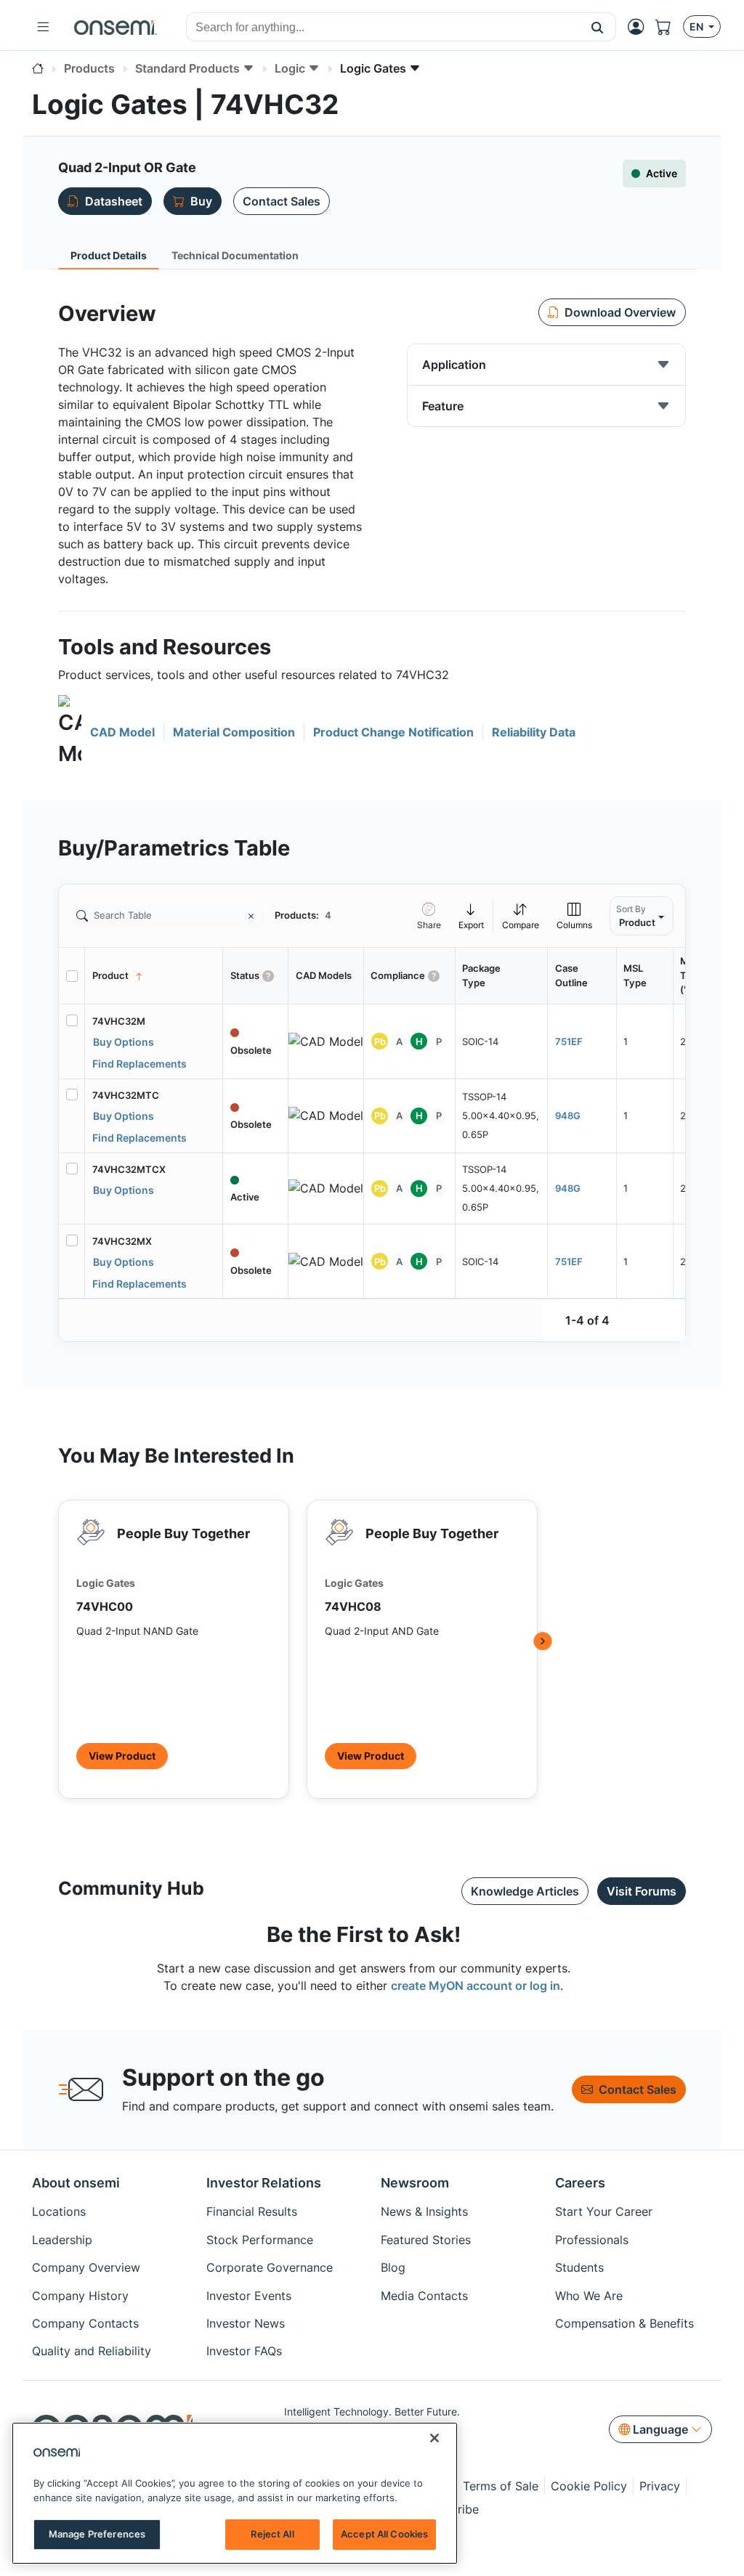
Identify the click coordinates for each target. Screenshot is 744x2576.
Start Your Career (604, 2211)
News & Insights (424, 2211)
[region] (235, 2493)
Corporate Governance (270, 2267)
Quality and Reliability (92, 2351)
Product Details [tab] (109, 255)
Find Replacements (139, 1064)
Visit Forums (642, 1891)
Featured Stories (426, 2240)
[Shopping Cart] (669, 27)
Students (579, 2267)
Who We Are (589, 2296)
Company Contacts (85, 2323)
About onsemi (76, 2183)
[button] (598, 27)
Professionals (592, 2240)
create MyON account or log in (476, 1986)
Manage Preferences (97, 2534)
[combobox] (383, 28)
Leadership (62, 2240)
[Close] (434, 2438)
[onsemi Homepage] (116, 27)
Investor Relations (264, 2183)
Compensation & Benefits (624, 2323)
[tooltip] (472, 915)
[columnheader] (154, 976)
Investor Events (249, 2296)
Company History (80, 2296)
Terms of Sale (501, 2486)
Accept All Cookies (384, 2534)
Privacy (660, 2486)
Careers (580, 2183)
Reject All (272, 2534)
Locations (59, 2211)
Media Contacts (424, 2296)
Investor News (246, 2323)
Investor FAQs (244, 2351)
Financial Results (252, 2211)
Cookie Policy (589, 2486)
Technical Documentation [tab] (235, 255)
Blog (393, 2267)
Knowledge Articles (525, 1891)
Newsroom (415, 2183)
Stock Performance (260, 2240)
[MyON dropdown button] (640, 27)
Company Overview (86, 2267)
